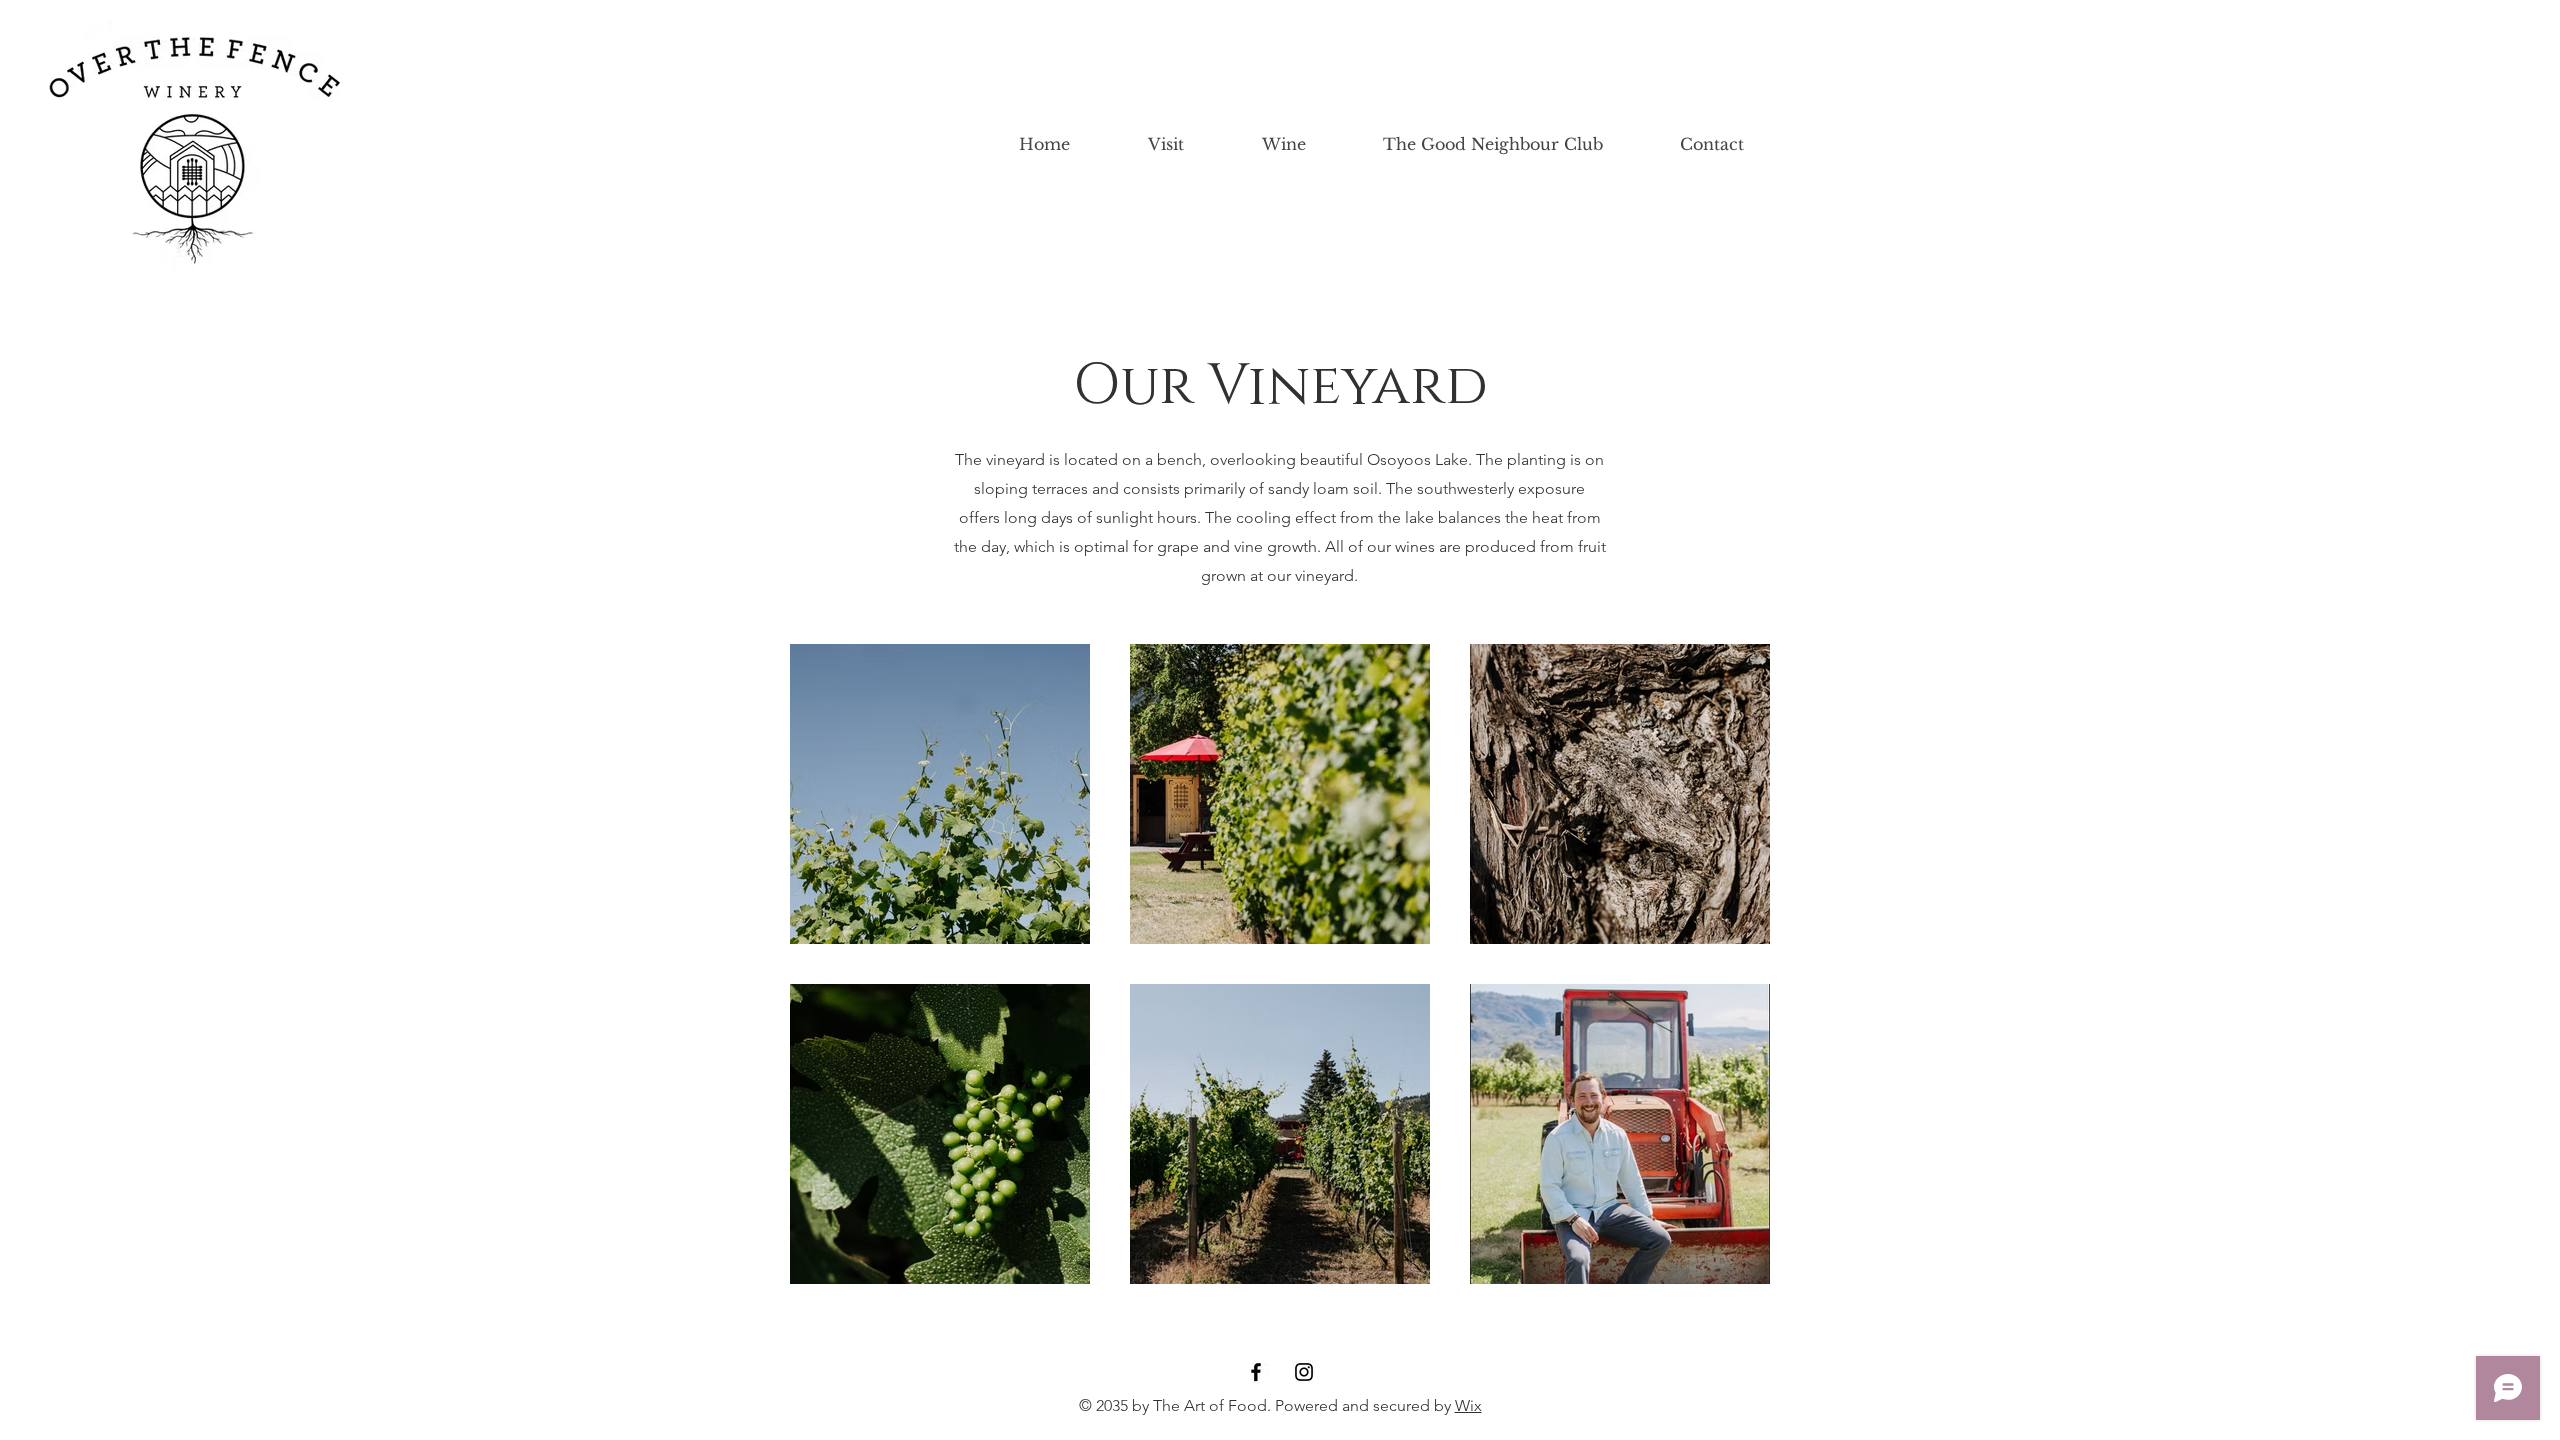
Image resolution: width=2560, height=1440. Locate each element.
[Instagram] (1304, 1372)
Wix (1468, 1405)
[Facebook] (1256, 1372)
